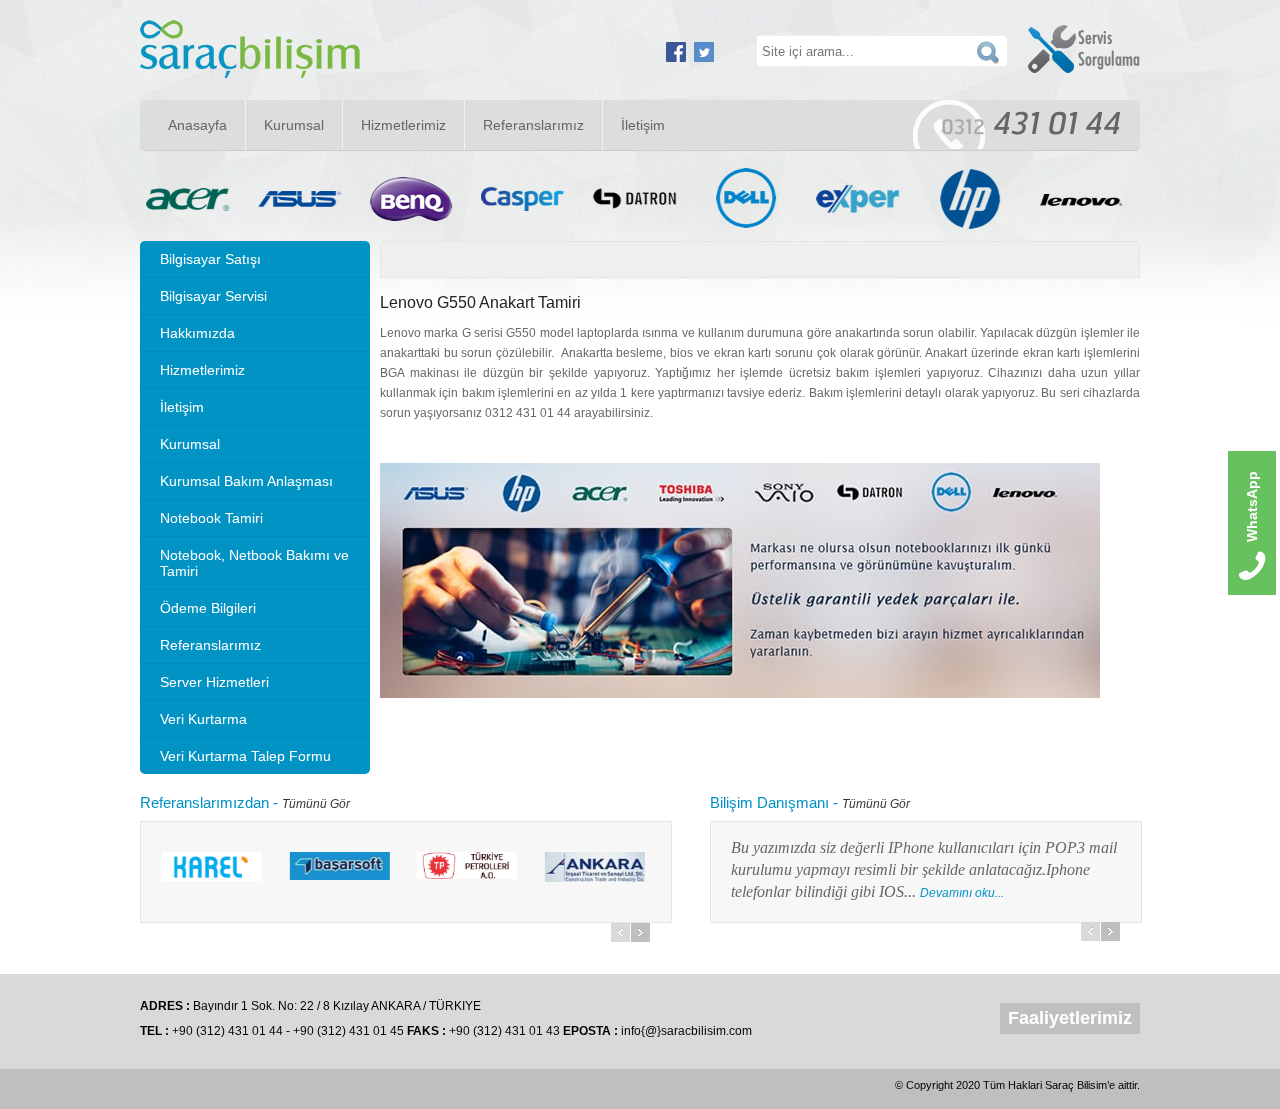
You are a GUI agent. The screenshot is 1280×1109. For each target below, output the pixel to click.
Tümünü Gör (316, 804)
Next (640, 932)
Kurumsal (294, 125)
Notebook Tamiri (211, 518)
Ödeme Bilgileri (208, 608)
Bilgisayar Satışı (210, 259)
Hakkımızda (197, 333)
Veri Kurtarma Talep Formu (245, 756)
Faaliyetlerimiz (1070, 1018)
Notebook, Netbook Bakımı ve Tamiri (254, 563)
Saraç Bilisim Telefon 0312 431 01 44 (1016, 124)
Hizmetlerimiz (403, 125)
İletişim (643, 125)
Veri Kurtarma (203, 719)
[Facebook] (676, 58)
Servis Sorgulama (1084, 49)
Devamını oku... (780, 893)
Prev (620, 932)
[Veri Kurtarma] (250, 74)
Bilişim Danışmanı (769, 802)
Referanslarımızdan (204, 802)
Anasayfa (197, 125)
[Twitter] (704, 58)
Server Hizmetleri (214, 682)
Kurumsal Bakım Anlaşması (246, 481)
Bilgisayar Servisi (213, 296)
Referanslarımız (533, 125)
